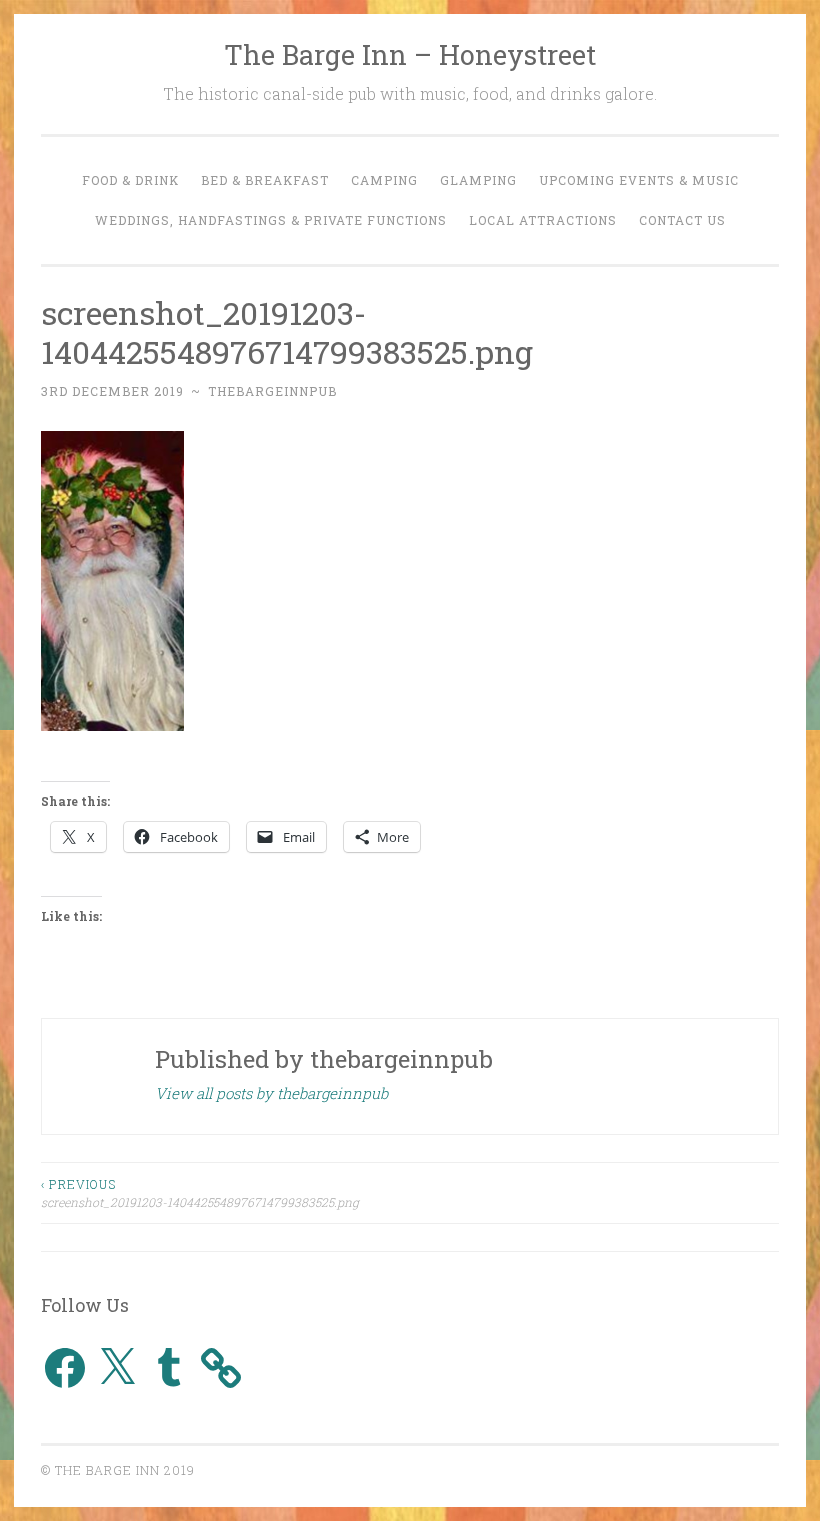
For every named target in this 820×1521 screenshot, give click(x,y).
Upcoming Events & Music (639, 180)
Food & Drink (130, 180)
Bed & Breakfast (265, 180)
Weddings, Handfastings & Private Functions (271, 220)
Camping (384, 180)
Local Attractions (543, 220)
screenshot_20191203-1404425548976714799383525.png (200, 1193)
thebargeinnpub (272, 391)
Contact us (682, 220)
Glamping (478, 180)
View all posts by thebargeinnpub (271, 1093)
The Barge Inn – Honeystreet (410, 54)
